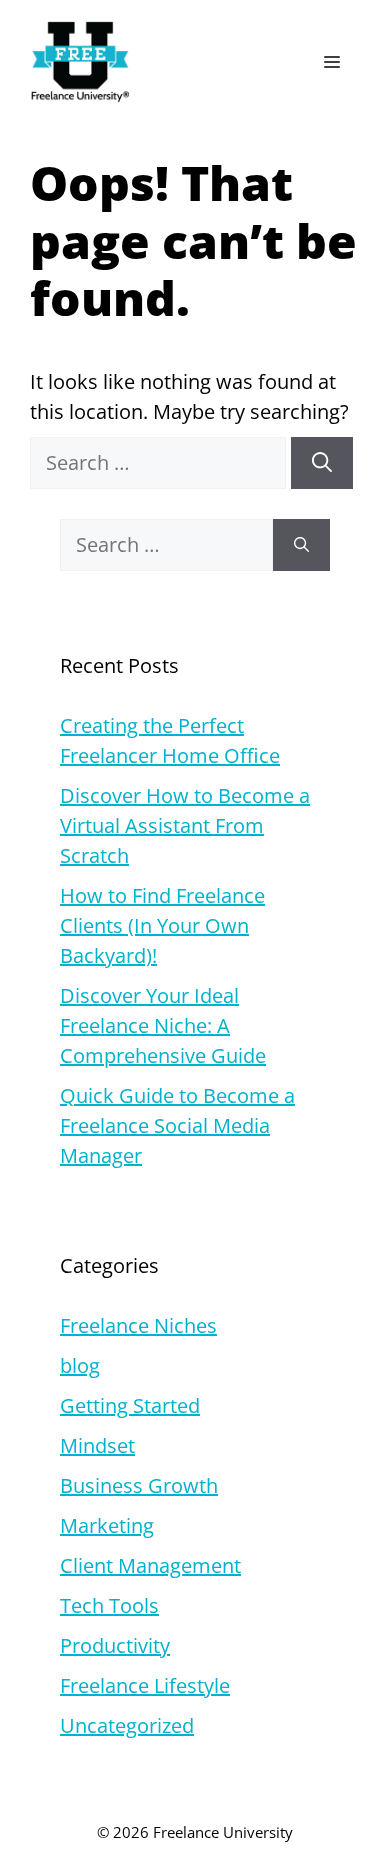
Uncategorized (127, 1725)
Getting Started (130, 1405)
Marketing (107, 1525)
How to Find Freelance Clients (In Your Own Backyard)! (162, 925)
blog (80, 1365)
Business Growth (139, 1485)
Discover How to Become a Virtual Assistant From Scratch (185, 825)
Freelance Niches (138, 1325)
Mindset (97, 1445)
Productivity (115, 1645)
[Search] (322, 463)
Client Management (150, 1565)
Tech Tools (109, 1605)
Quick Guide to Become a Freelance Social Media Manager (177, 1125)
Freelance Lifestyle (145, 1685)
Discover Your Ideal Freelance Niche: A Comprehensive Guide (163, 1025)
